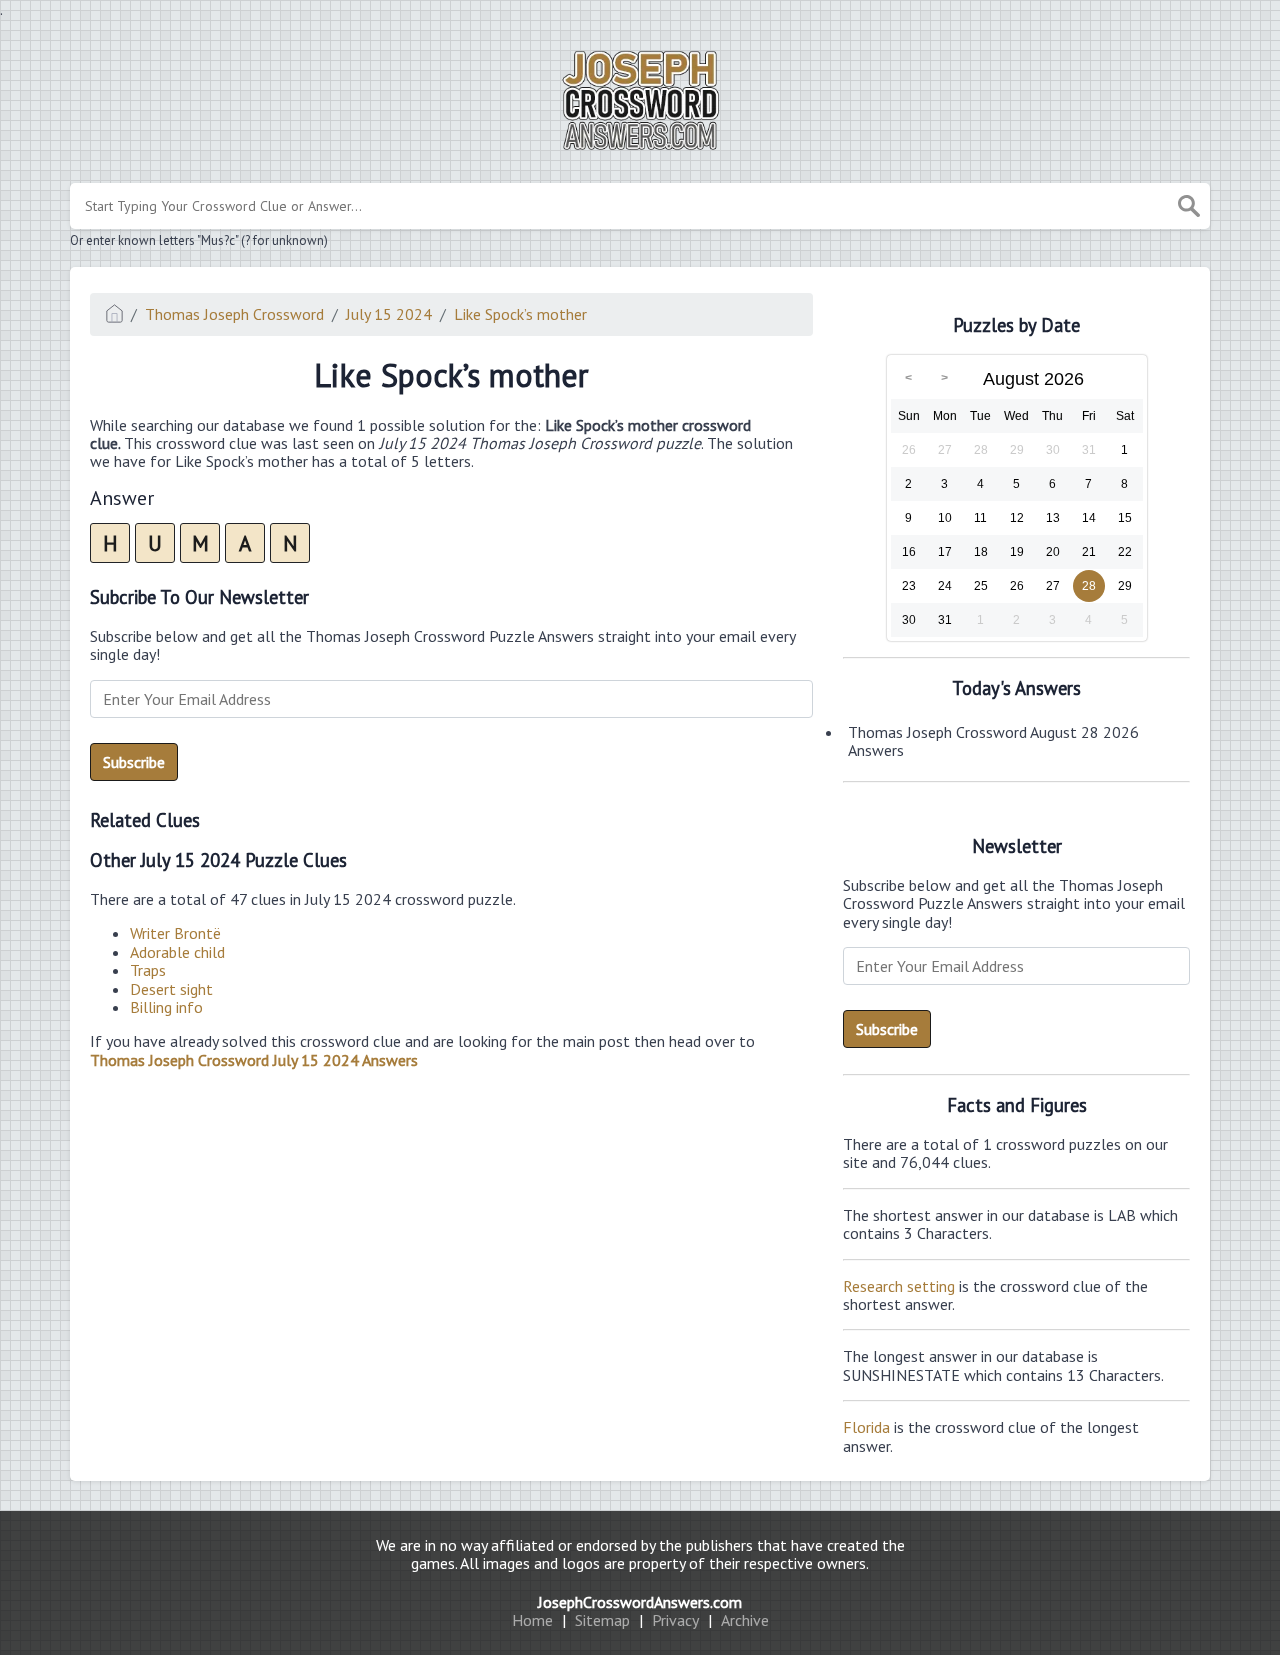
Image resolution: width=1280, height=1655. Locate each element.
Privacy (675, 1620)
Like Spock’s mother (520, 314)
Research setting (899, 1286)
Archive (745, 1620)
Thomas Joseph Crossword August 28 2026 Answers (993, 741)
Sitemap (602, 1620)
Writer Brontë (175, 933)
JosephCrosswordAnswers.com (640, 1602)
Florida (866, 1427)
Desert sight (171, 989)
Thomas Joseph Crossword (234, 314)
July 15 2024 (389, 314)
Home (532, 1620)
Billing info (166, 1007)
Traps (148, 970)
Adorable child (177, 952)
